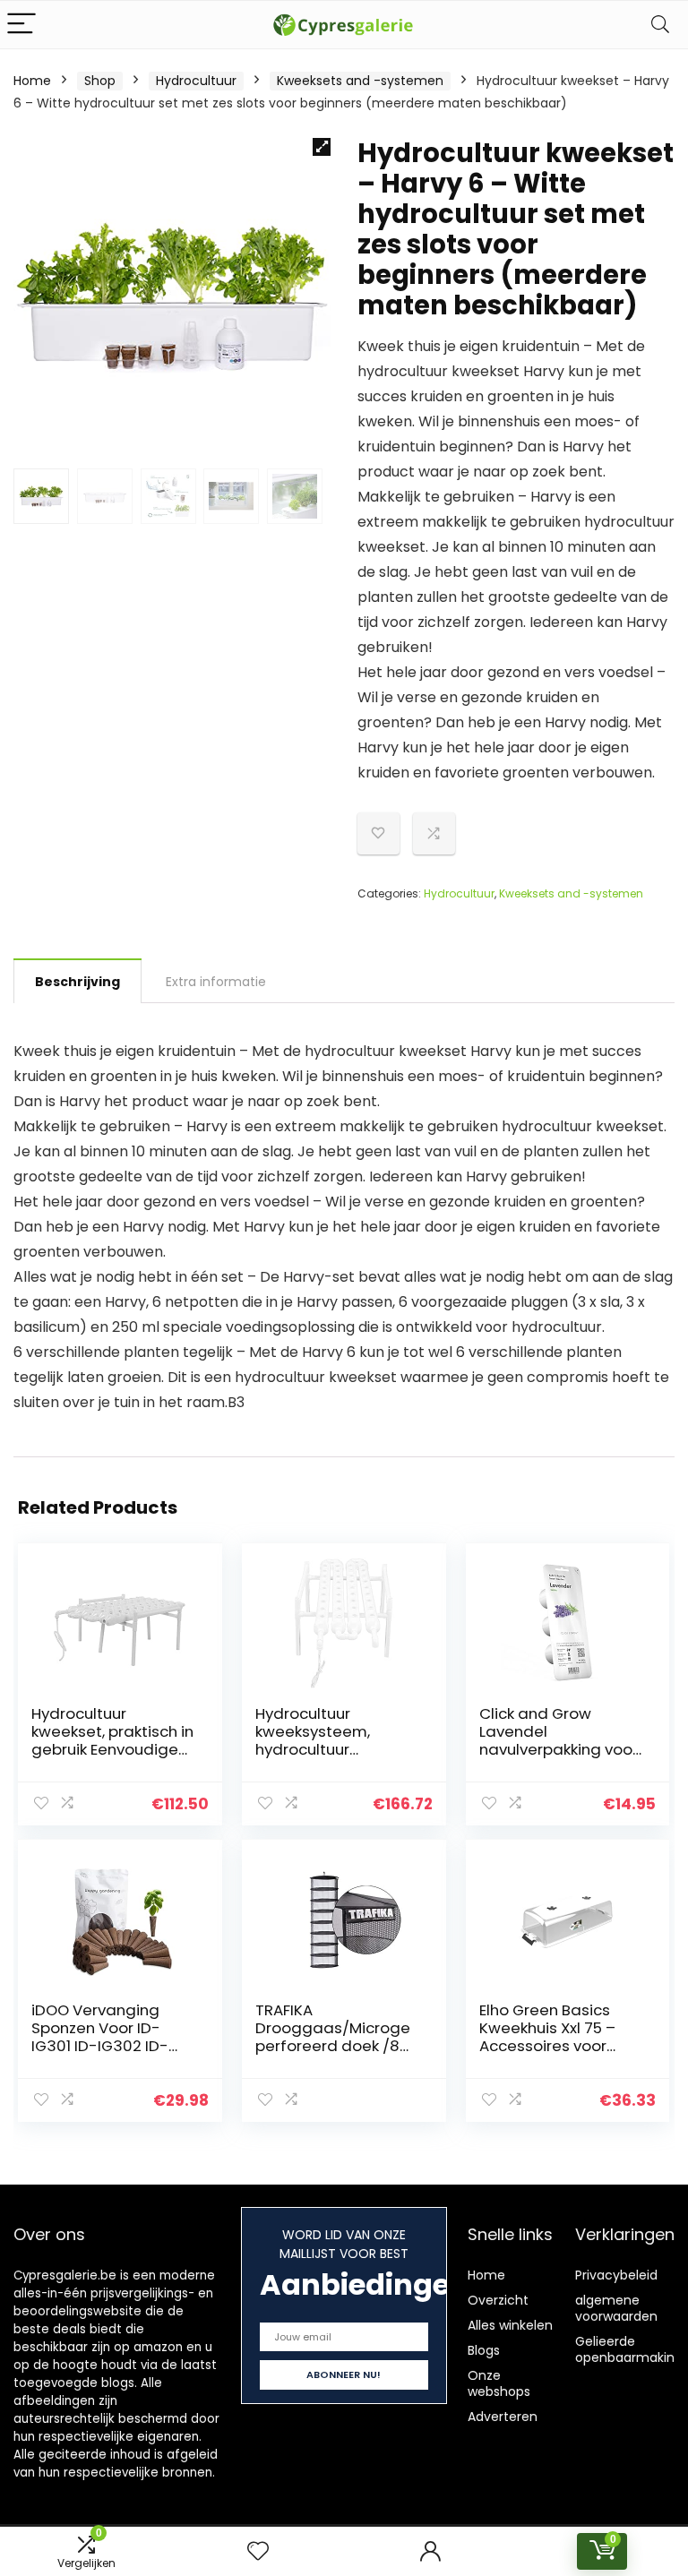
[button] (322, 147)
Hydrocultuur (196, 81)
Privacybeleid (616, 2275)
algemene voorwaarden (616, 2308)
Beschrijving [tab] (77, 982)
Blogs (484, 2350)
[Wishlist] (258, 2551)
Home (32, 81)
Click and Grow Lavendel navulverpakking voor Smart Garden (559, 1740)
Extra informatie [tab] (216, 982)
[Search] (660, 25)
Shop (100, 81)
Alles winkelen (510, 2325)
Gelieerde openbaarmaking (629, 2349)
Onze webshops (499, 2383)
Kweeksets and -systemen (360, 81)
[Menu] (21, 25)
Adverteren (503, 2417)
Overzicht (498, 2300)
